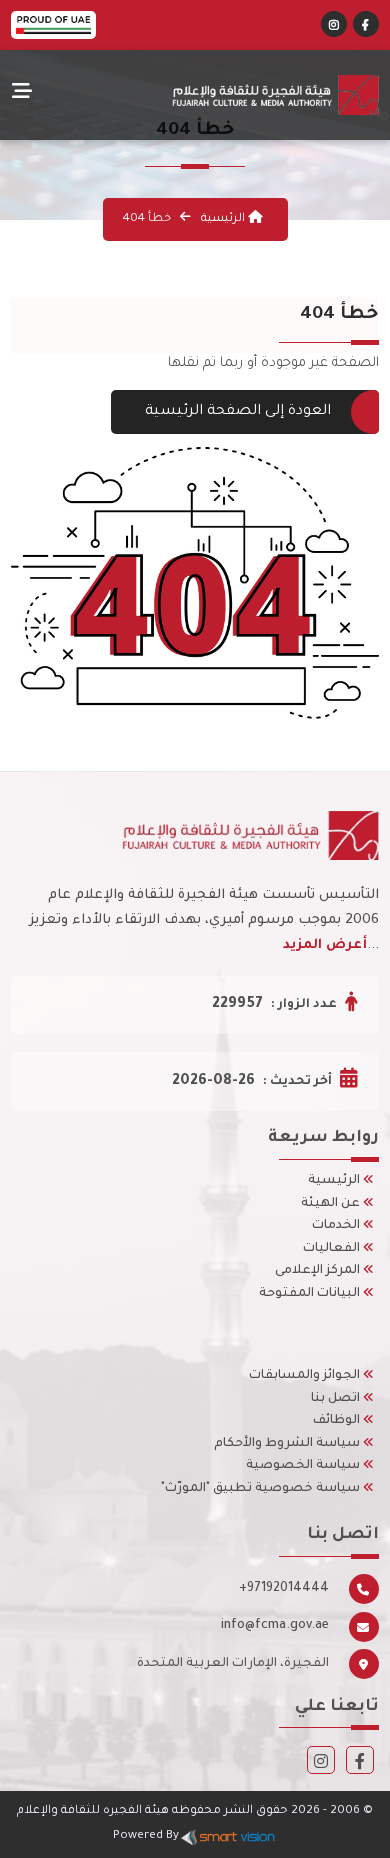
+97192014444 (284, 1589)
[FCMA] (231, 95)
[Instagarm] (321, 1764)
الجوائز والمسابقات (306, 1376)
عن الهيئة (332, 1204)
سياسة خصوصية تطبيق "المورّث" (262, 1489)
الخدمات (337, 1226)
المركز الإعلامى (319, 1271)
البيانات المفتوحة (311, 1294)
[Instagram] (334, 27)
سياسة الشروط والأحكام (288, 1444)
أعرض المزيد (325, 945)
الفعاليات (333, 1249)
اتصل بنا (337, 1399)
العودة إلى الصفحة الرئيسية (238, 412)
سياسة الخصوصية (304, 1466)
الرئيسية (223, 219)
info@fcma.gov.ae (275, 1626)
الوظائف (338, 1421)
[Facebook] (365, 27)
